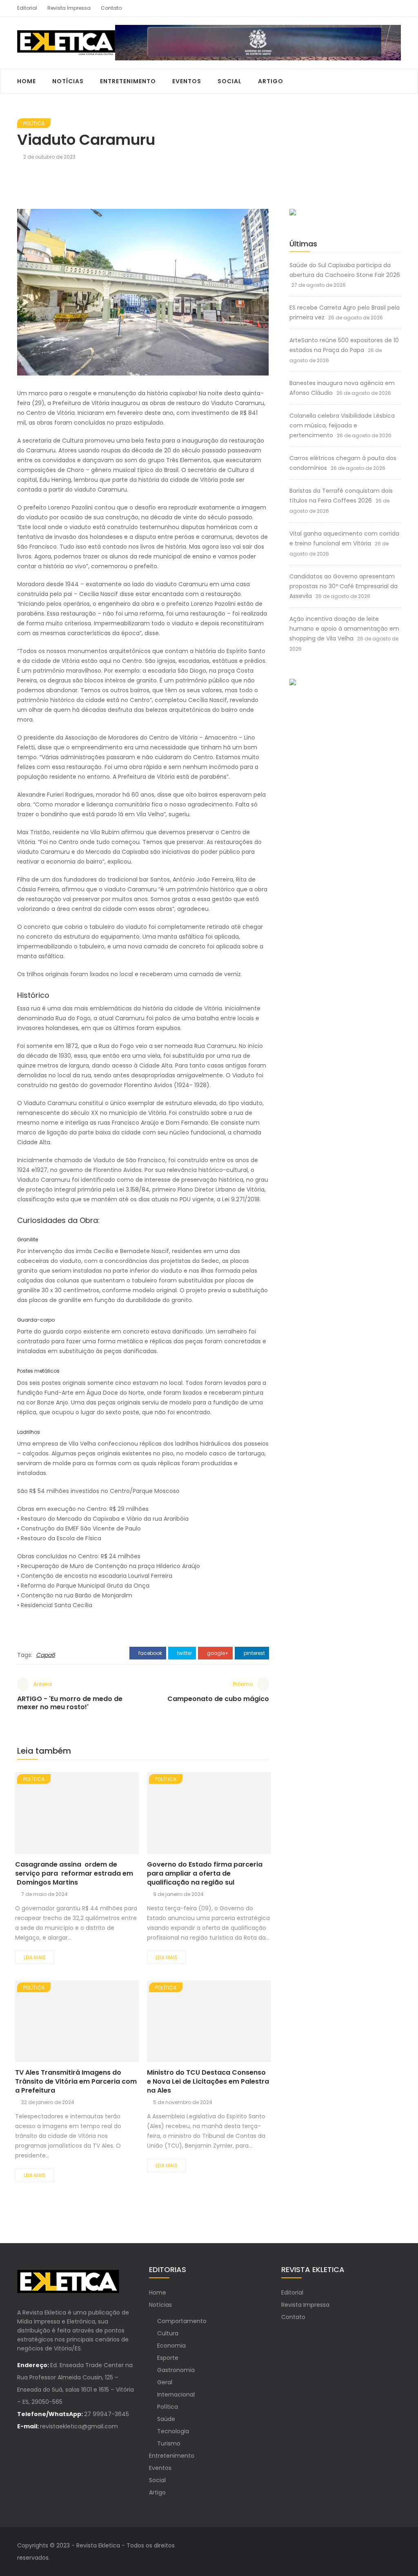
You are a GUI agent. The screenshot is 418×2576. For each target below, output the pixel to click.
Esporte (168, 2358)
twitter (184, 1653)
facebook (150, 1653)
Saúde (166, 2419)
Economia (171, 2346)
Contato (111, 8)
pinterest (254, 1653)
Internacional (176, 2394)
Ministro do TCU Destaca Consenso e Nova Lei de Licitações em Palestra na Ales (208, 2081)
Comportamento (182, 2321)
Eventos (187, 81)
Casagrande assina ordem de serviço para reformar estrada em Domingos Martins (74, 1873)
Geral (165, 2382)
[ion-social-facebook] (380, 8)
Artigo (271, 81)
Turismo (169, 2443)
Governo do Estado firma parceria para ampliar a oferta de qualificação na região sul (205, 1873)
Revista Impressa (69, 8)
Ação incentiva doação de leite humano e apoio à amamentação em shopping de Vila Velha (344, 629)
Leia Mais (35, 1957)
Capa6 (46, 1655)
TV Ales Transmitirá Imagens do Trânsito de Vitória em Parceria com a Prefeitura (76, 2081)
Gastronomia (176, 2370)
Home (27, 81)
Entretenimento (128, 81)
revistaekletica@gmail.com (79, 2426)
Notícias (68, 81)
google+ (217, 1653)
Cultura (168, 2333)
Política (34, 123)
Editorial (27, 8)
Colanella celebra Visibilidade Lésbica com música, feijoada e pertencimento (342, 425)
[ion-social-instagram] (395, 8)
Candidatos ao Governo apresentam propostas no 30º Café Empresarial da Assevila (344, 586)
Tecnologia (173, 2431)
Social (230, 81)
